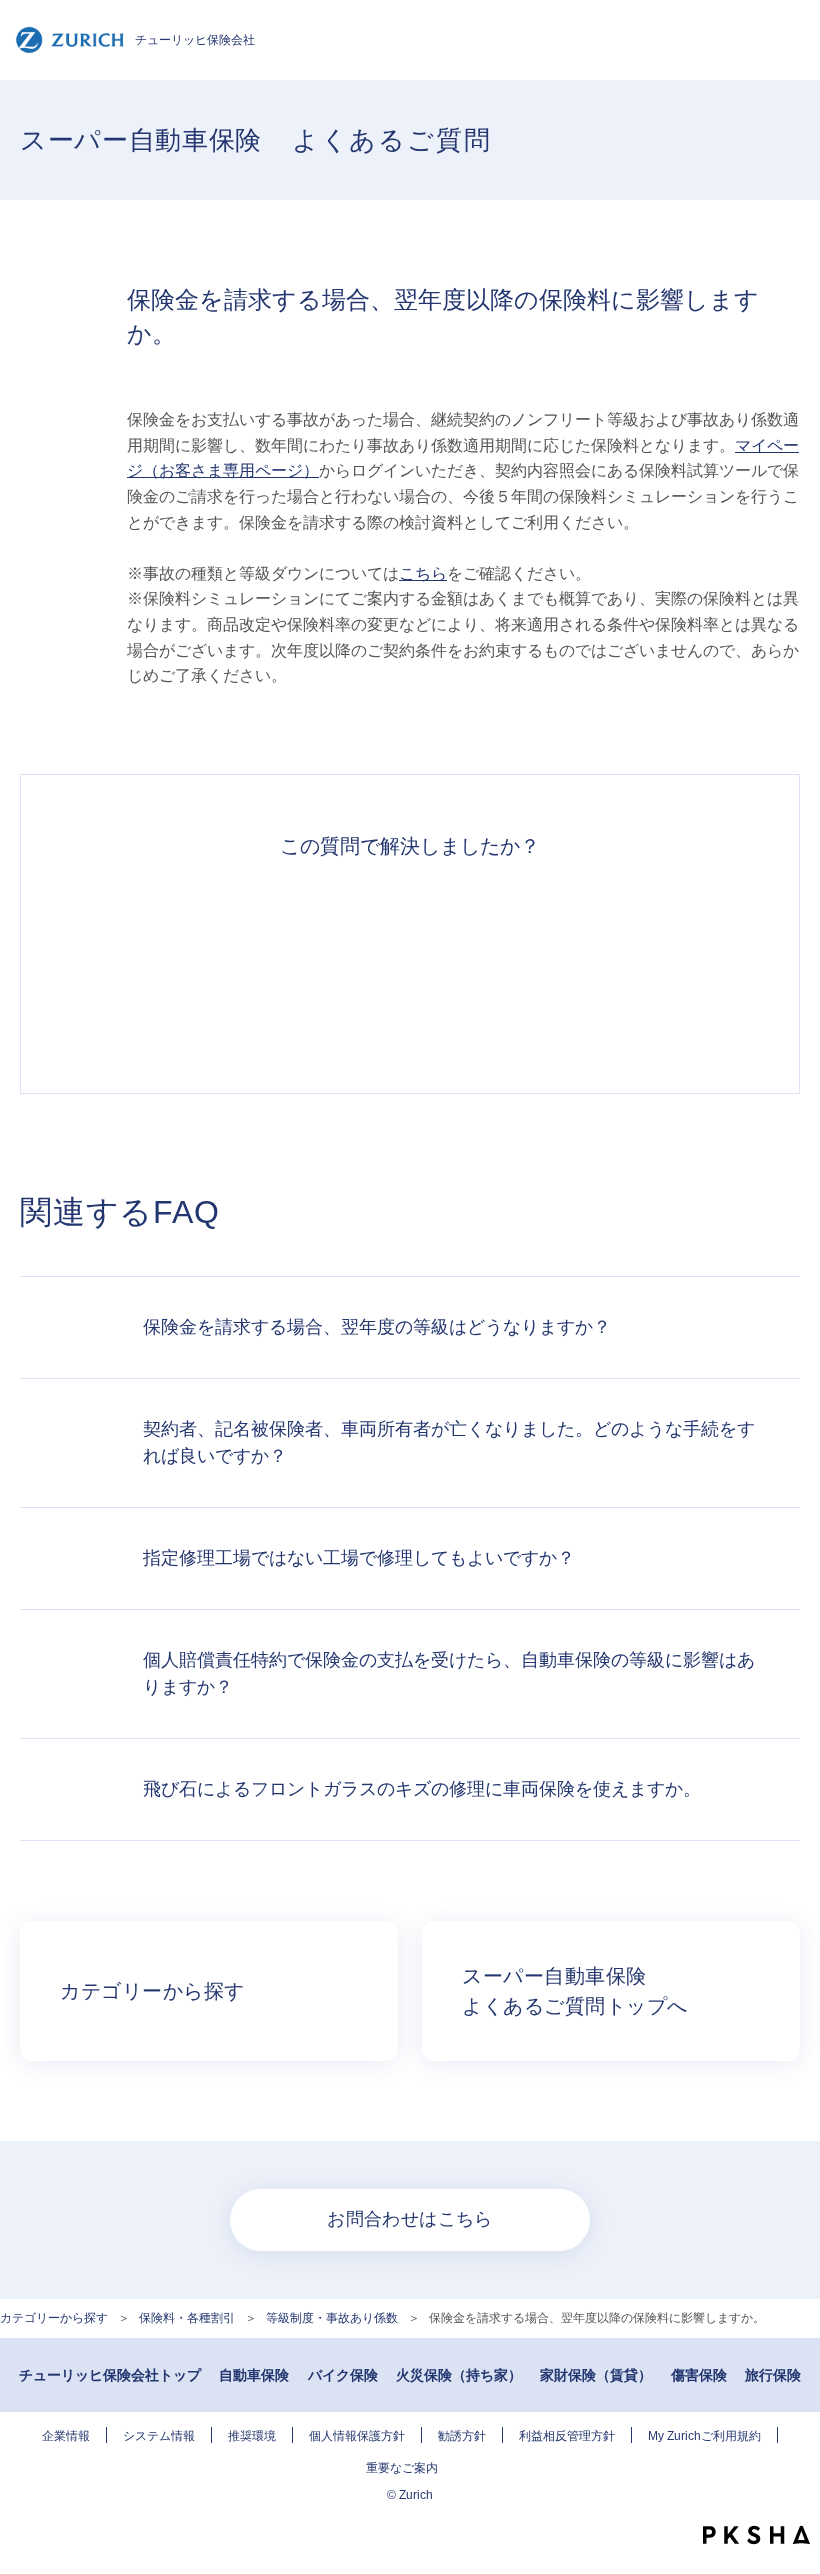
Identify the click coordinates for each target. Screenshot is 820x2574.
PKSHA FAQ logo (756, 2535)
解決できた (198, 965)
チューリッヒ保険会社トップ (110, 2375)
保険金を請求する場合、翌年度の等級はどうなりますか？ (377, 1327)
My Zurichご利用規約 (704, 2436)
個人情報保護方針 (357, 2436)
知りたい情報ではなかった (621, 965)
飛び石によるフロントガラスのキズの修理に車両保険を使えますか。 (422, 1789)
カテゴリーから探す (54, 2318)
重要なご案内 (402, 2468)
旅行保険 (773, 2375)
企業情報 (66, 2436)
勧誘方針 (462, 2436)
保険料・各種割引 (187, 2318)
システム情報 (159, 2436)
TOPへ (790, 2494)
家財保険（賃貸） (596, 2375)
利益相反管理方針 (567, 2436)
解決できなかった (480, 965)
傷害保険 (699, 2375)
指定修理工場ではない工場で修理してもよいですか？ (359, 1558)
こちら (423, 573)
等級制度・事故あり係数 (332, 2318)
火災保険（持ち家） (459, 2375)
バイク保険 (343, 2375)
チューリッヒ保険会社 (195, 40)
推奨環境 (252, 2436)
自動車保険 (254, 2375)
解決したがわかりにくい (339, 965)
